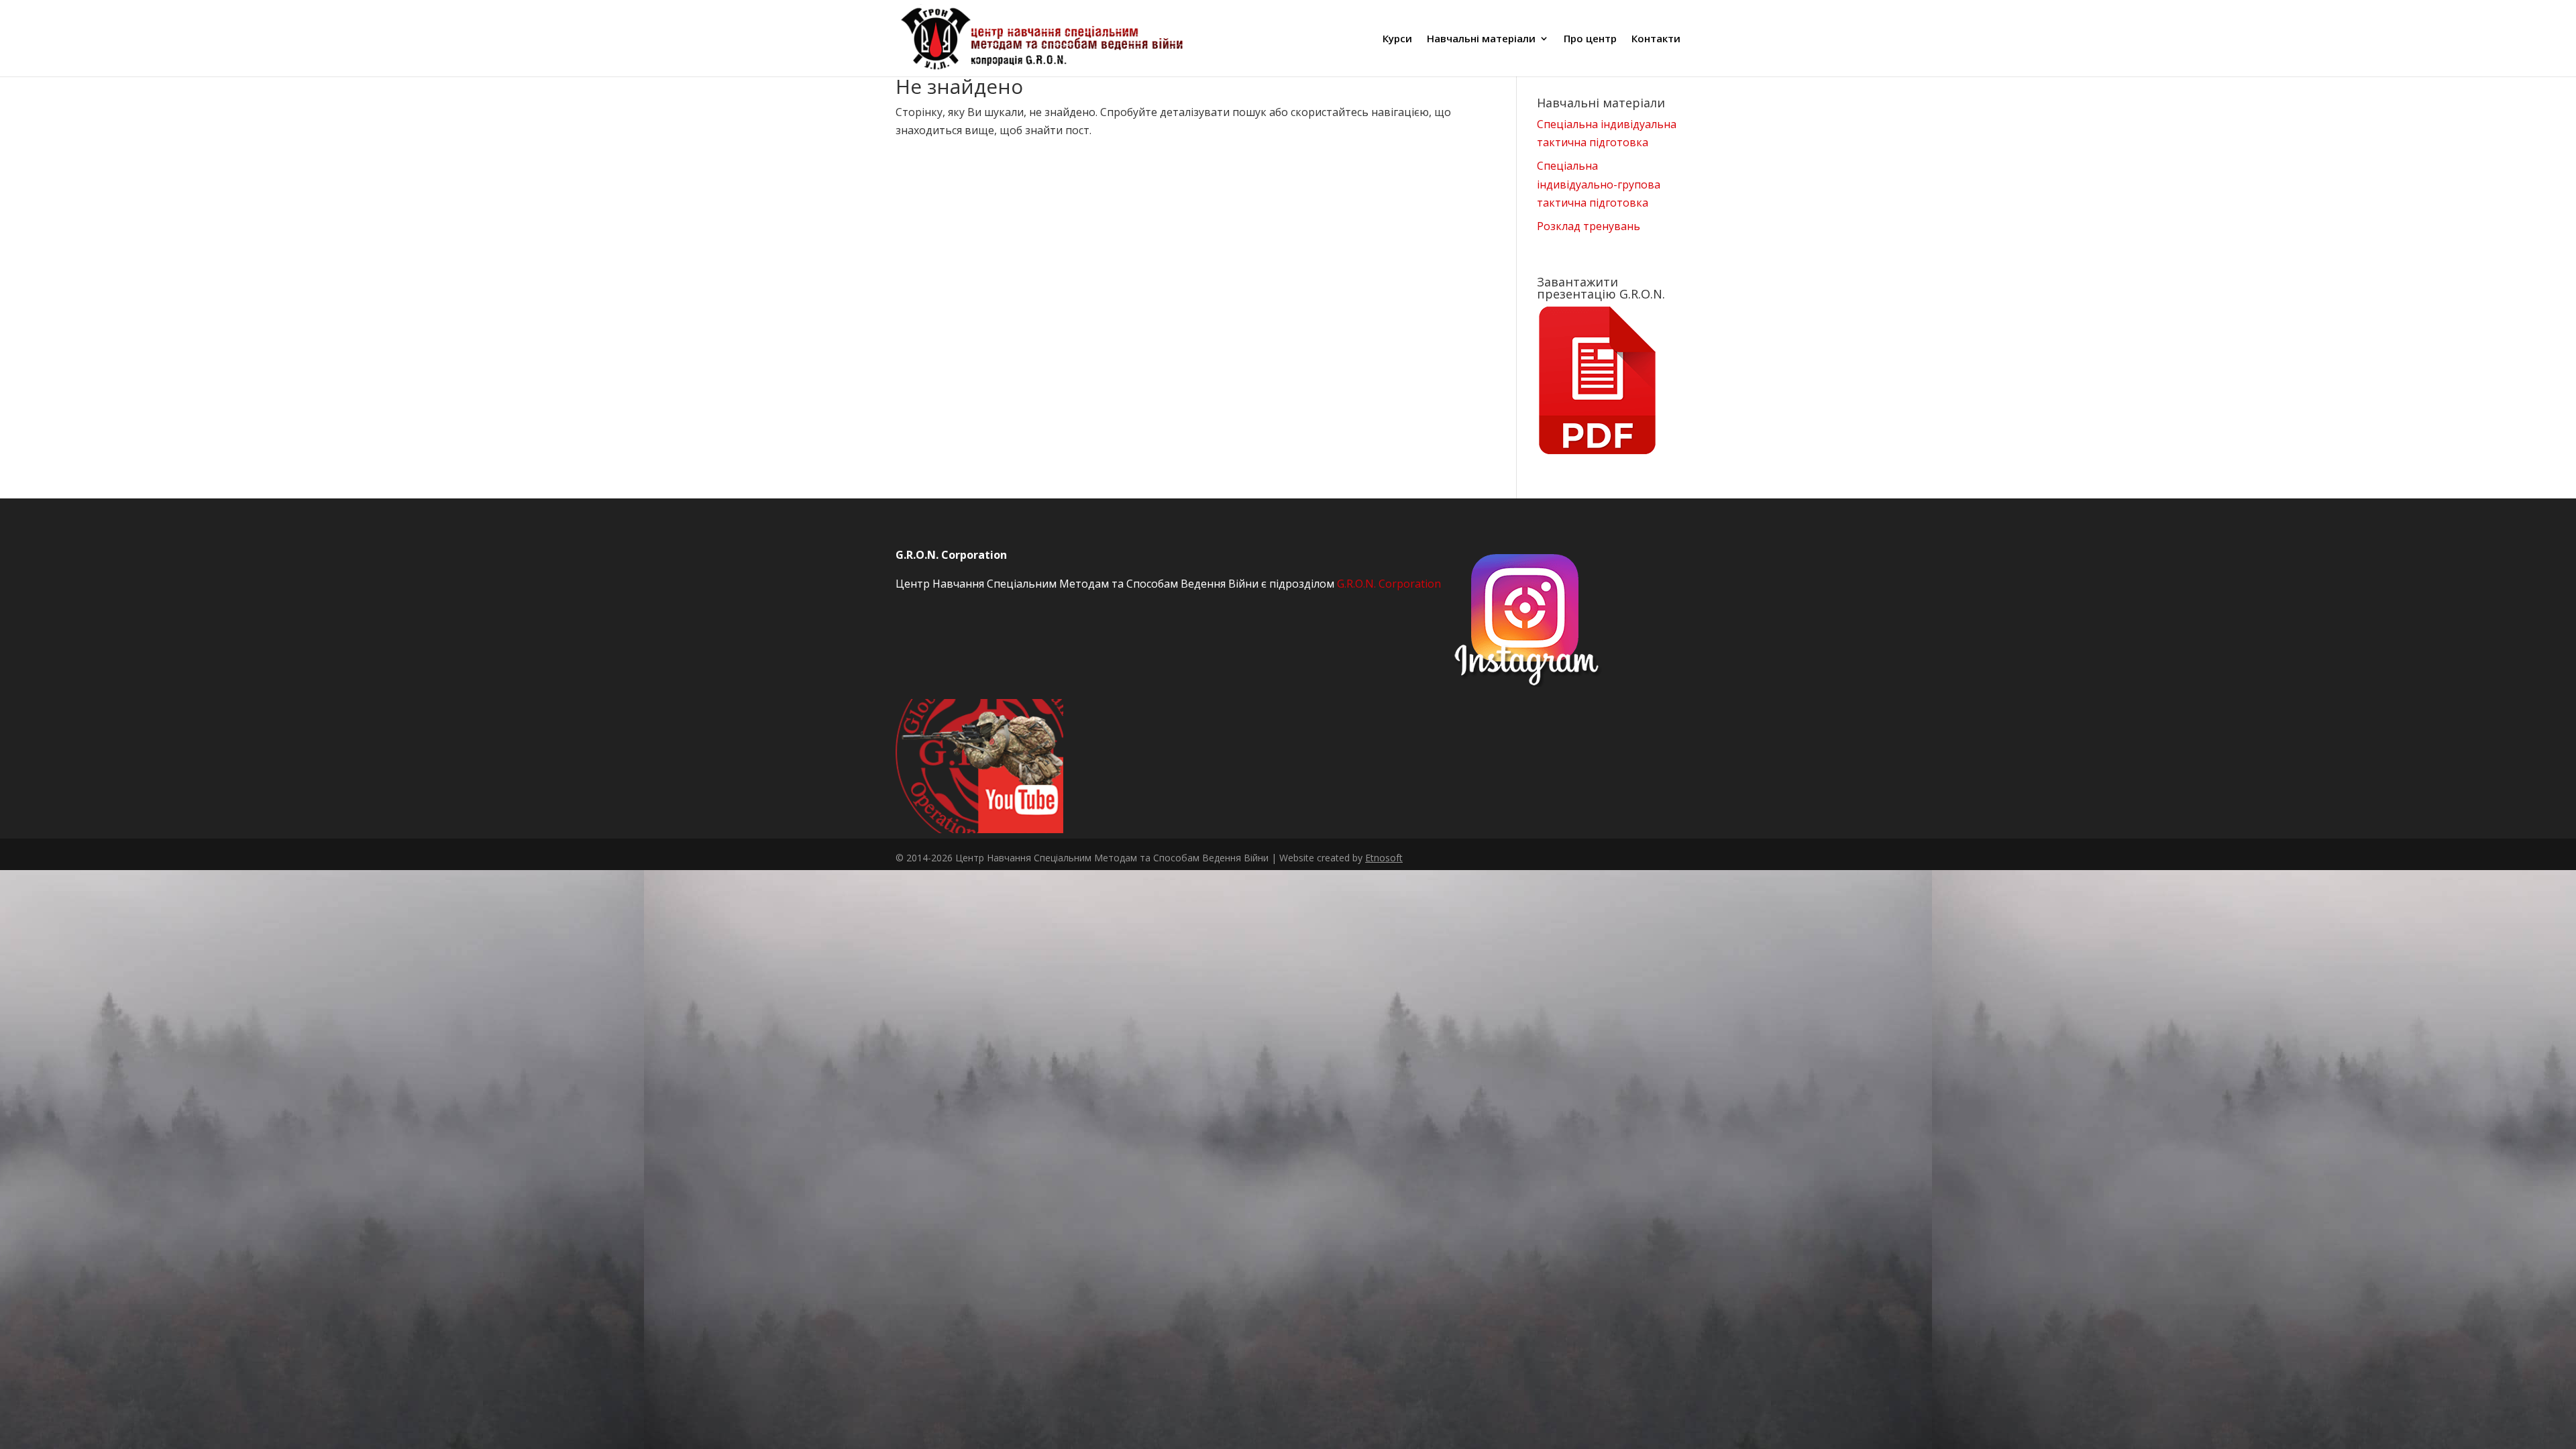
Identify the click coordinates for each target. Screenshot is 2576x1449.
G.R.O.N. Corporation (1389, 584)
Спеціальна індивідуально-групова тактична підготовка (1599, 184)
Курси (1397, 39)
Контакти (1656, 39)
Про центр (1590, 39)
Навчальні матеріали (1481, 39)
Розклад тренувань (1589, 226)
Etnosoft (1384, 858)
